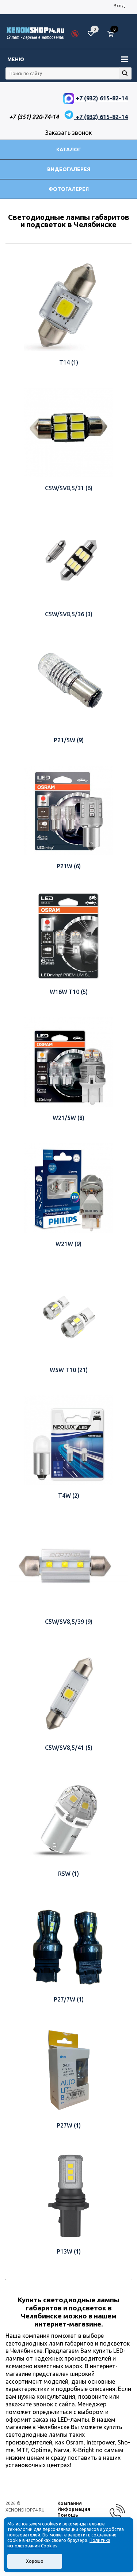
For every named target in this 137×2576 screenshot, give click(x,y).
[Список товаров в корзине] (114, 37)
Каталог (69, 149)
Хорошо (35, 2561)
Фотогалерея (69, 189)
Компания (70, 2503)
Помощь (68, 2515)
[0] (113, 34)
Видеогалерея (69, 169)
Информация (74, 2509)
